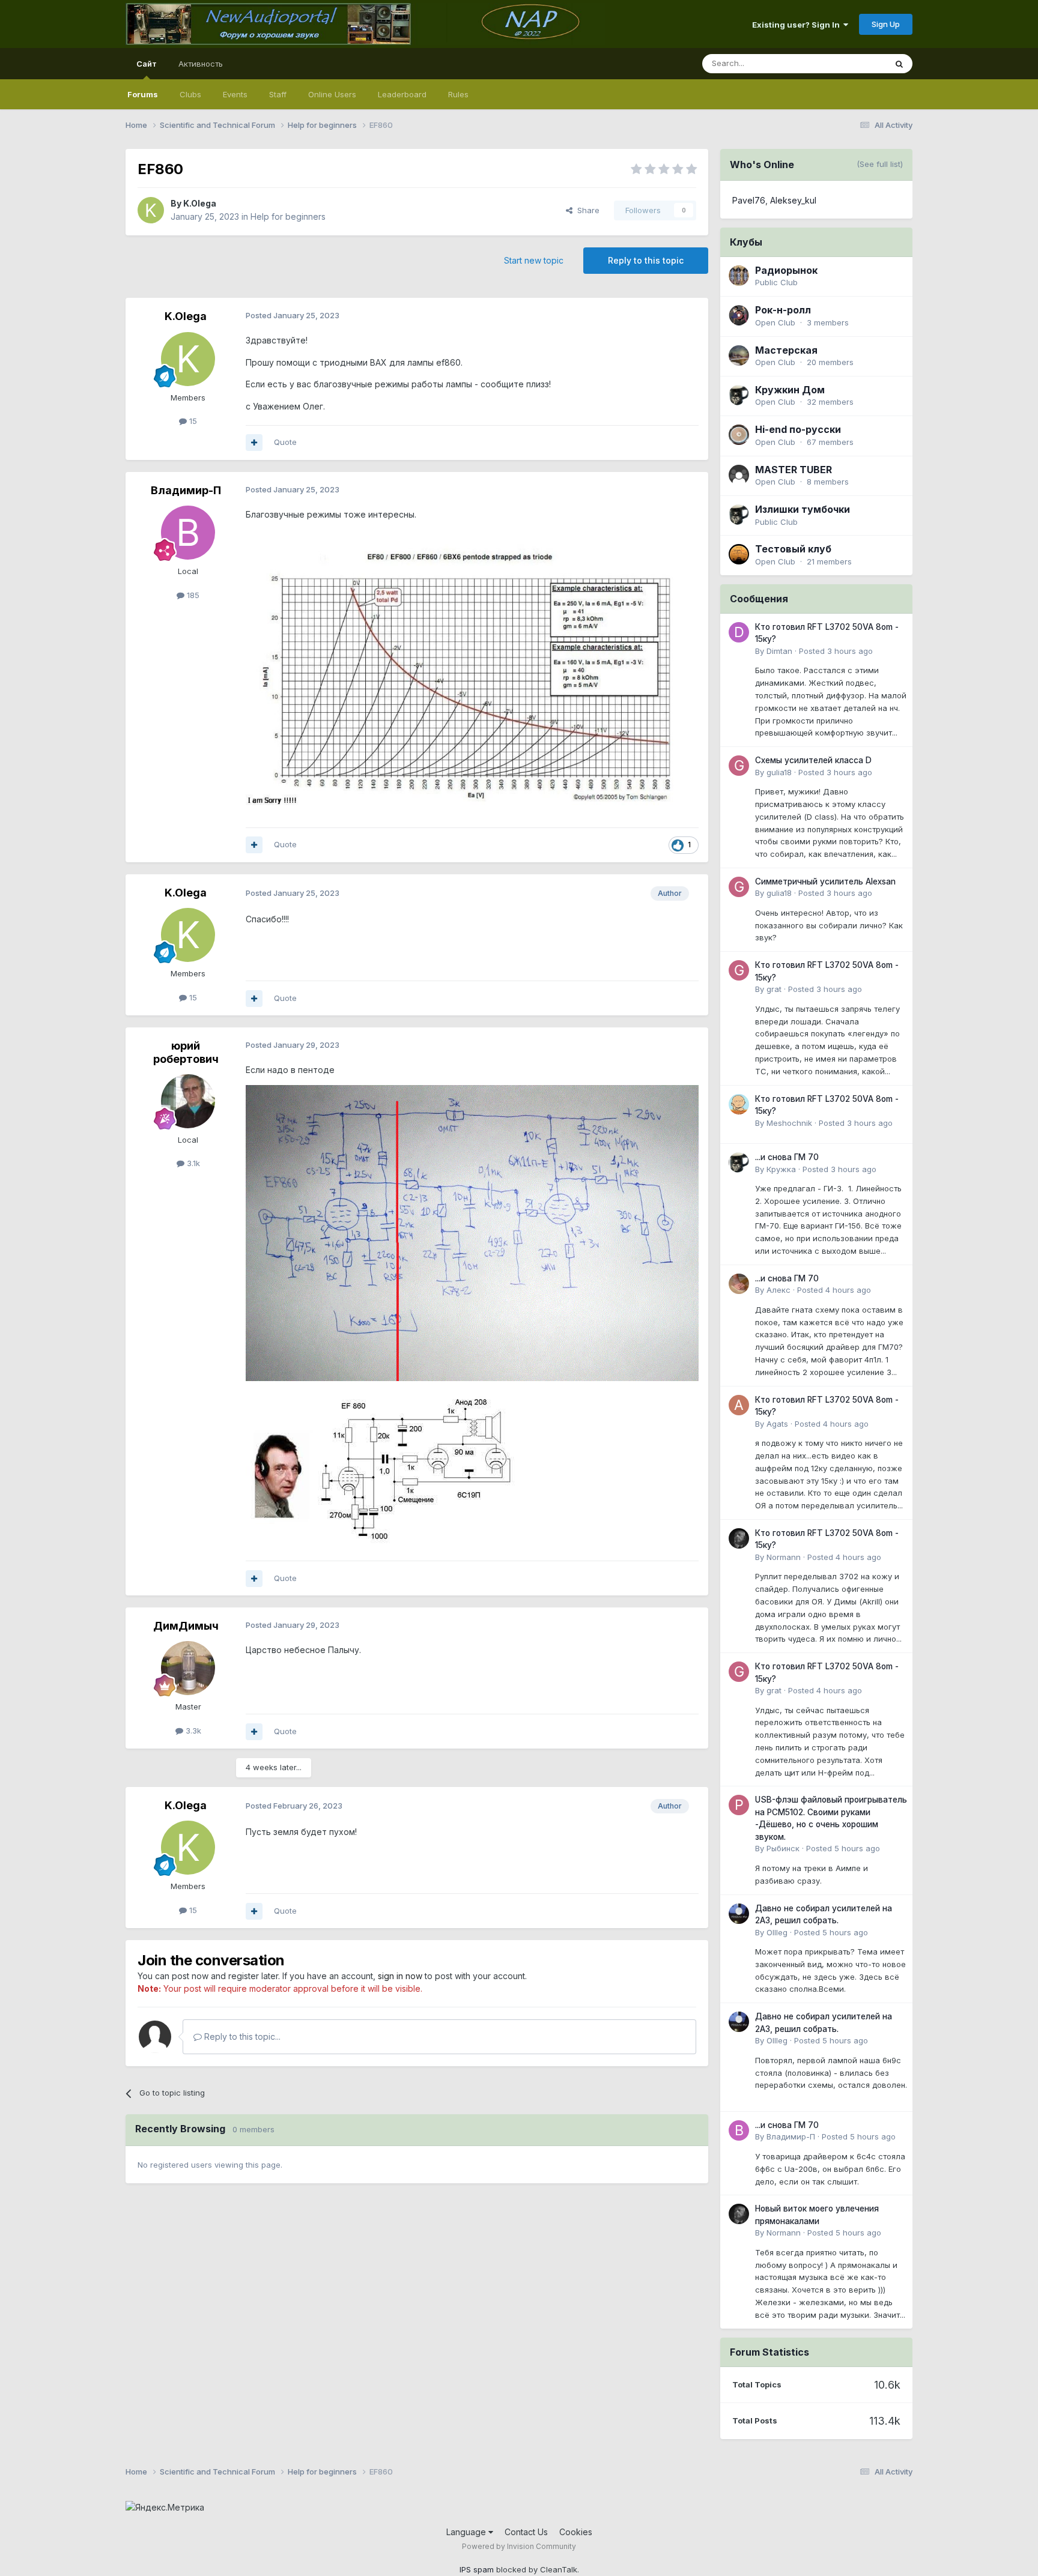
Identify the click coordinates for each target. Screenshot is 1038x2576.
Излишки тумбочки (803, 509)
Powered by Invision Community (519, 2546)
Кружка (781, 1169)
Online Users (332, 94)
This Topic (851, 63)
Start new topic (534, 260)
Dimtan (779, 651)
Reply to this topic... (241, 2036)
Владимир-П (186, 490)
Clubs (190, 94)
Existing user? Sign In (798, 25)
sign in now (400, 1976)
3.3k (192, 1731)
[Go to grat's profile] (739, 970)
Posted (836, 651)
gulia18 (779, 772)
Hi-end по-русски (798, 429)
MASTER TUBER (794, 470)
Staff (278, 94)
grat (774, 989)
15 (192, 421)
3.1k (192, 1163)
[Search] (899, 64)
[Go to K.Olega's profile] (151, 210)
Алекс (778, 1290)
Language (467, 2532)
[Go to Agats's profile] (739, 1405)
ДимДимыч (186, 1626)
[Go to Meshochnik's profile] (739, 1104)
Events (235, 94)
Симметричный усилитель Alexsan (825, 881)
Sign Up (886, 24)
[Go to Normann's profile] (739, 1538)
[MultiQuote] (254, 443)
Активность (201, 64)
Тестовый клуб (793, 549)
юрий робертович (186, 1052)
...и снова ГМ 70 (787, 1157)
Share (586, 210)
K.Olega (200, 203)
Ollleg (777, 1932)
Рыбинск (783, 1848)
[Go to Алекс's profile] (739, 1284)
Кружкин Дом (790, 390)
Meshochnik (789, 1123)
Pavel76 (749, 200)
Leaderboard (402, 94)
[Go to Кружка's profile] (739, 1163)
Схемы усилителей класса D (813, 760)
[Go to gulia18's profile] (739, 766)
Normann (784, 1557)
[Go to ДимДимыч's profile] (188, 1668)
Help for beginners (288, 216)
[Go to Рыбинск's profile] (739, 1805)
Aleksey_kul (793, 200)
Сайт (147, 64)
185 (192, 595)
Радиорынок (786, 270)
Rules (458, 94)
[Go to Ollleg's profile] (739, 1914)
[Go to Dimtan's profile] (739, 632)
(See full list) (880, 164)
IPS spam (477, 2569)
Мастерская (786, 350)
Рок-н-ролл (783, 310)
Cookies (576, 2532)
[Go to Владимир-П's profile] (188, 533)
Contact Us (526, 2532)
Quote (285, 442)
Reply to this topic (646, 260)
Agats (777, 1424)
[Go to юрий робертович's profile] (188, 1101)
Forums (143, 94)
